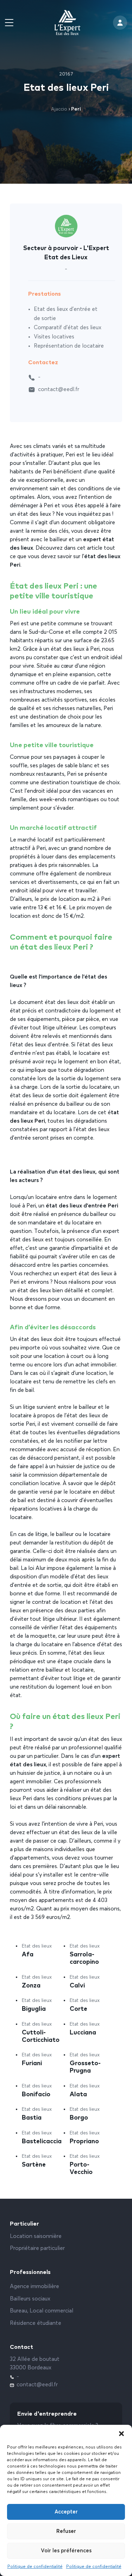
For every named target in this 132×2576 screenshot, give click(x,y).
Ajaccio (59, 109)
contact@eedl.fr (59, 390)
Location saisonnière (36, 2237)
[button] (121, 2434)
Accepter (66, 2512)
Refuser (66, 2531)
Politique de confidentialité (35, 2567)
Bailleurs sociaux (30, 2299)
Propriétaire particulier (37, 2249)
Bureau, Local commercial (42, 2311)
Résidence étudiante (36, 2323)
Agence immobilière (34, 2287)
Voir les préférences (66, 2551)
